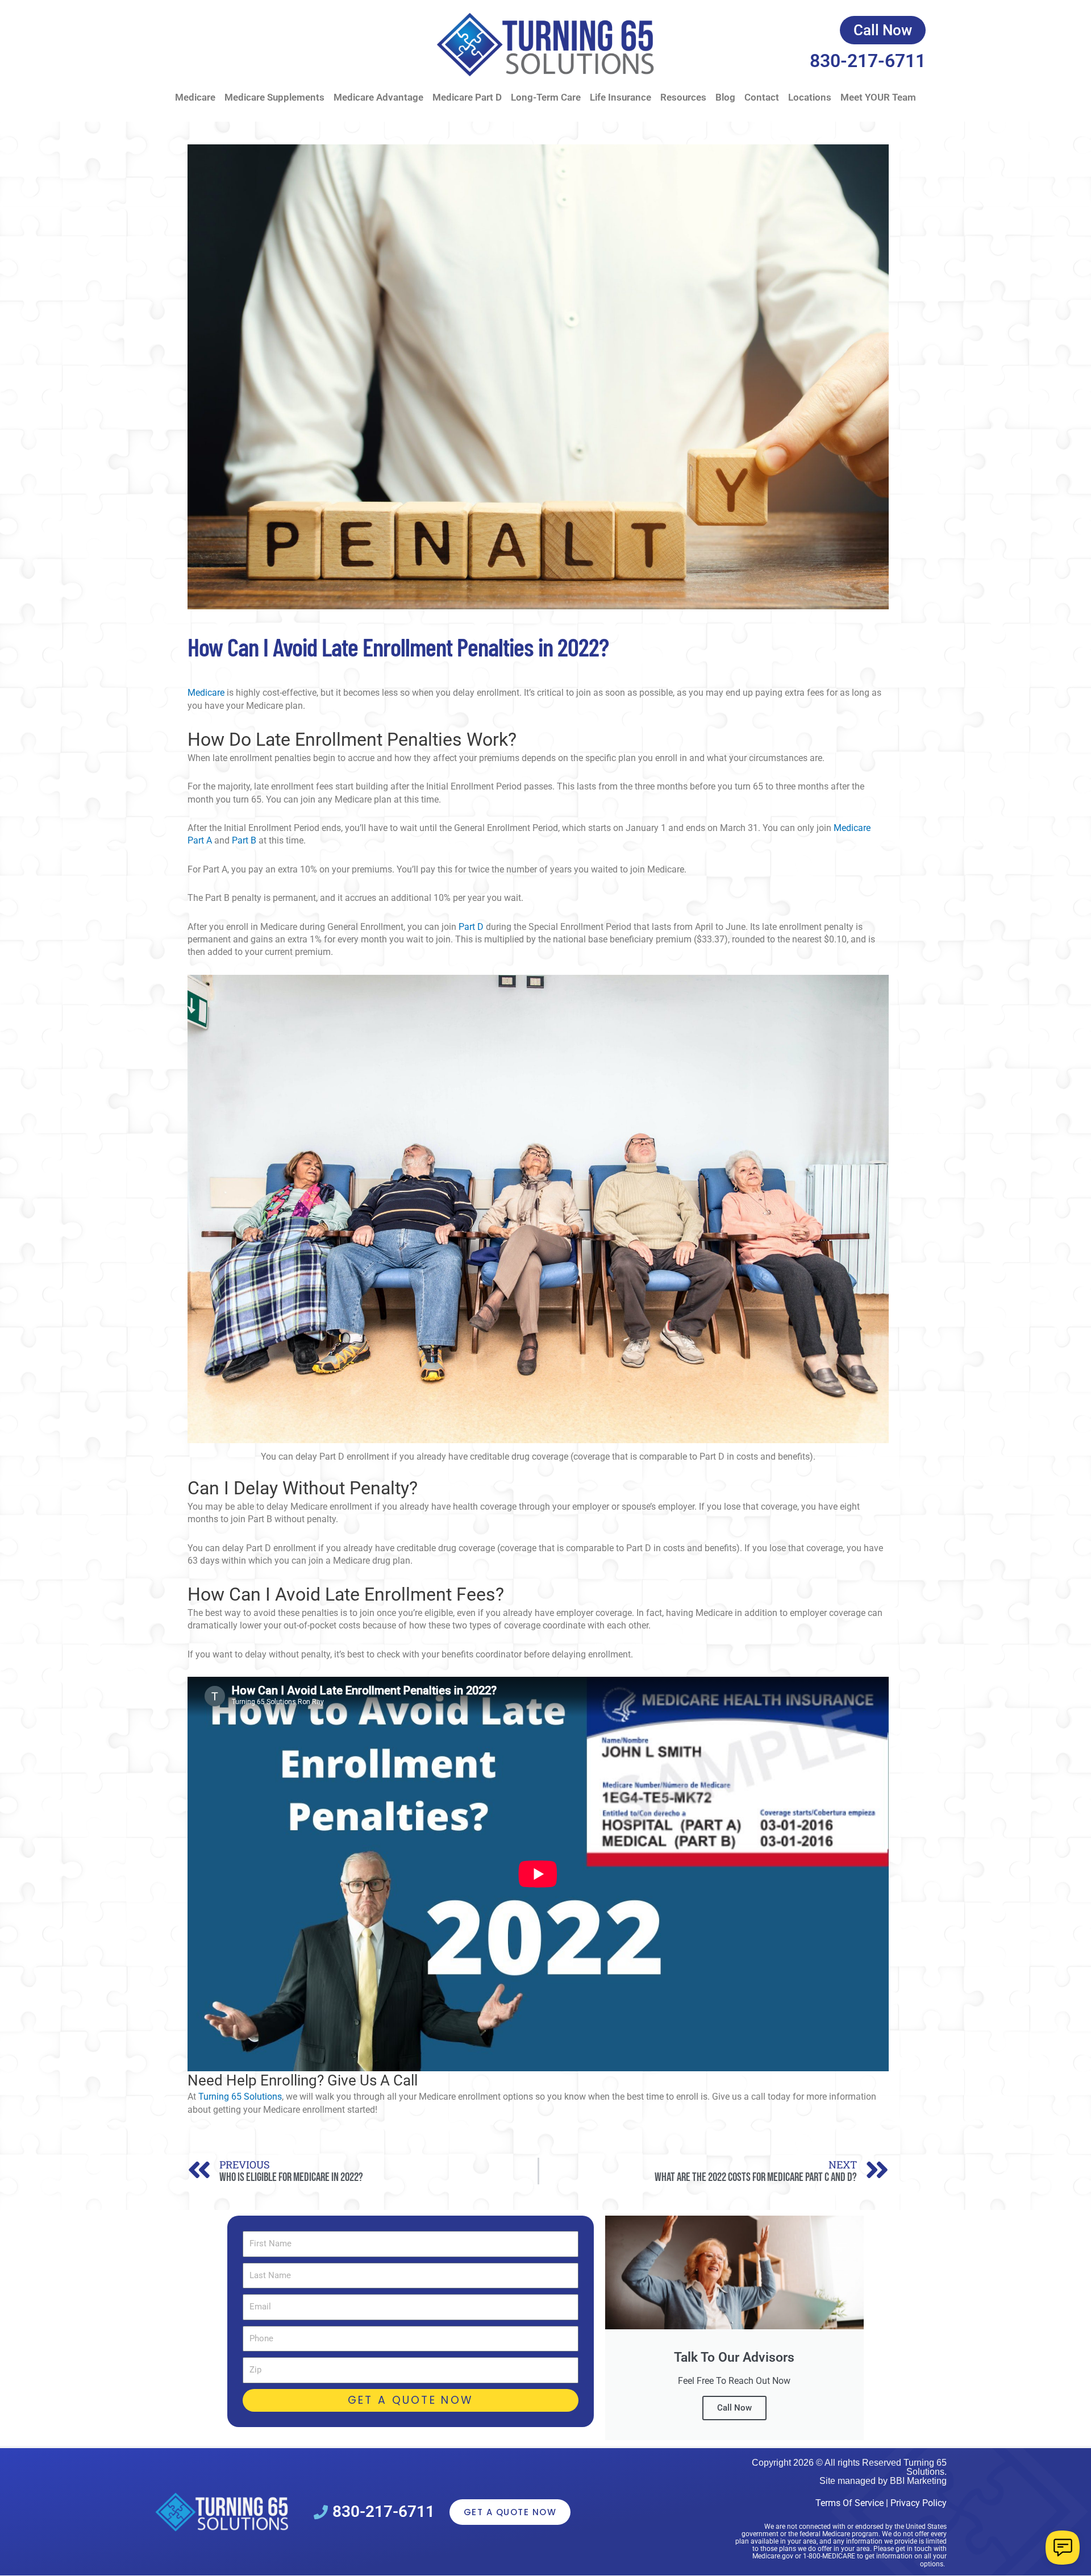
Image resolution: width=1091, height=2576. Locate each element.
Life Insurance (621, 97)
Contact (762, 97)
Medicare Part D (467, 97)
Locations (810, 97)
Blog (725, 97)
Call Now (734, 2408)
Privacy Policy (919, 2503)
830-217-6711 (868, 61)
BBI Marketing (918, 2481)
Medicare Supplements (274, 97)
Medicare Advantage (378, 97)
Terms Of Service (850, 2503)
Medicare (195, 97)
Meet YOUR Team (878, 97)
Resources (683, 97)
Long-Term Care (546, 97)
